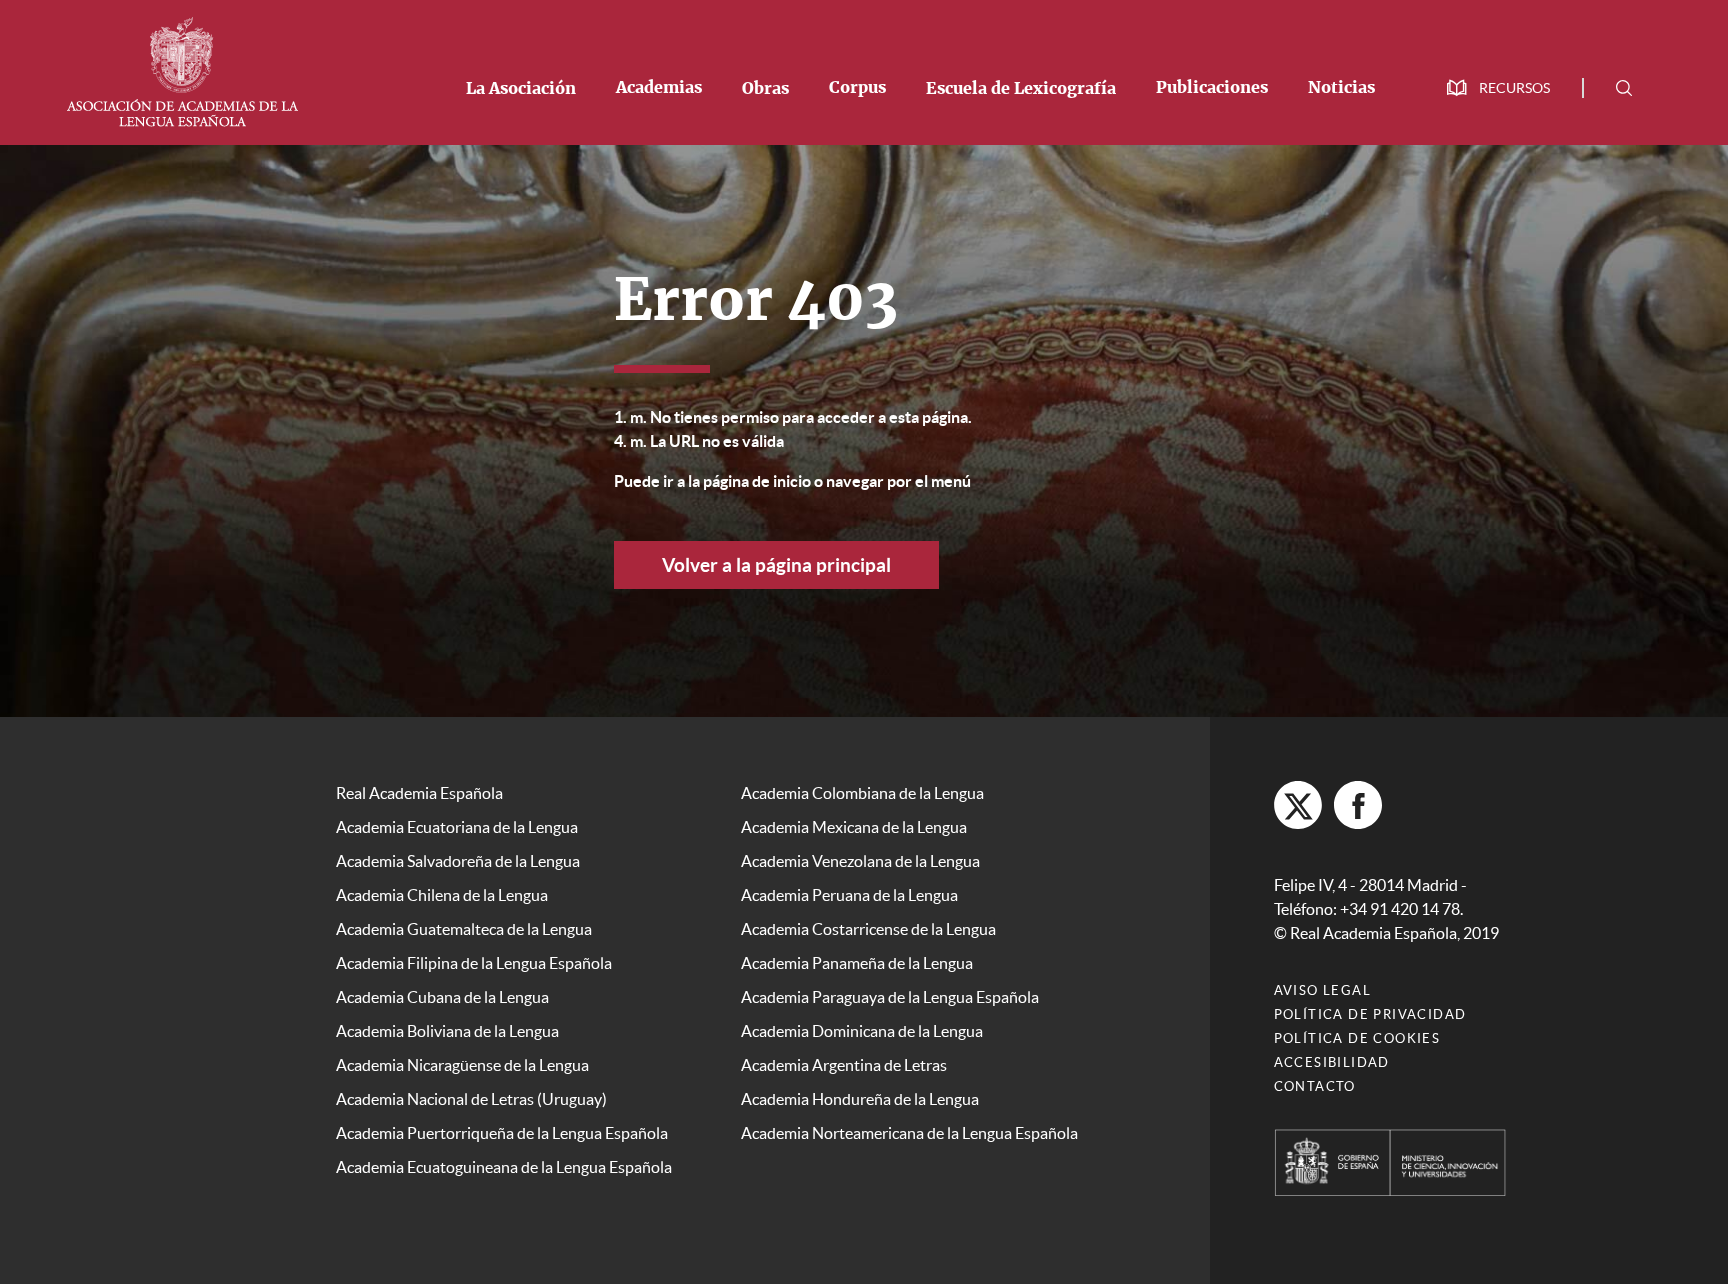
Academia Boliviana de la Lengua (447, 1031)
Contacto (1315, 1086)
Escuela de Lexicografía (1021, 89)
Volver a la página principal (776, 565)
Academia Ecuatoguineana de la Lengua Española (504, 1167)
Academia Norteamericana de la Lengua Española (909, 1133)
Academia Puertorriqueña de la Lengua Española (502, 1133)
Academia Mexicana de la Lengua (854, 827)
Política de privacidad (1370, 1014)
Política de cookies (1357, 1038)
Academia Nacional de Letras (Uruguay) (471, 1099)
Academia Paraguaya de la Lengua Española (890, 997)
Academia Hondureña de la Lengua (860, 1099)
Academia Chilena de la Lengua (442, 895)
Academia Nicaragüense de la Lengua (462, 1065)
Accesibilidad (1332, 1062)
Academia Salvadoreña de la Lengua (458, 861)
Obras (765, 89)
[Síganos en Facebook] (1358, 805)
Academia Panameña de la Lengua (857, 963)
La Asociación (521, 89)
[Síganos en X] (1298, 805)
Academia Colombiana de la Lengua (862, 793)
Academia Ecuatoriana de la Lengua (457, 827)
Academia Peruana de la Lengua (849, 895)
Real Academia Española (419, 793)
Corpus (857, 88)
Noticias (1341, 88)
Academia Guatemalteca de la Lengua (464, 929)
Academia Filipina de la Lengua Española (474, 963)
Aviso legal (1322, 990)
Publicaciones (1212, 88)
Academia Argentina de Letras (844, 1065)
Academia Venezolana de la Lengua (860, 861)
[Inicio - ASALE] (182, 70)
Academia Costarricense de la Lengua (868, 929)
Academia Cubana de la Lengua (442, 997)
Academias (659, 88)
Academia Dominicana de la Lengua (862, 1031)
